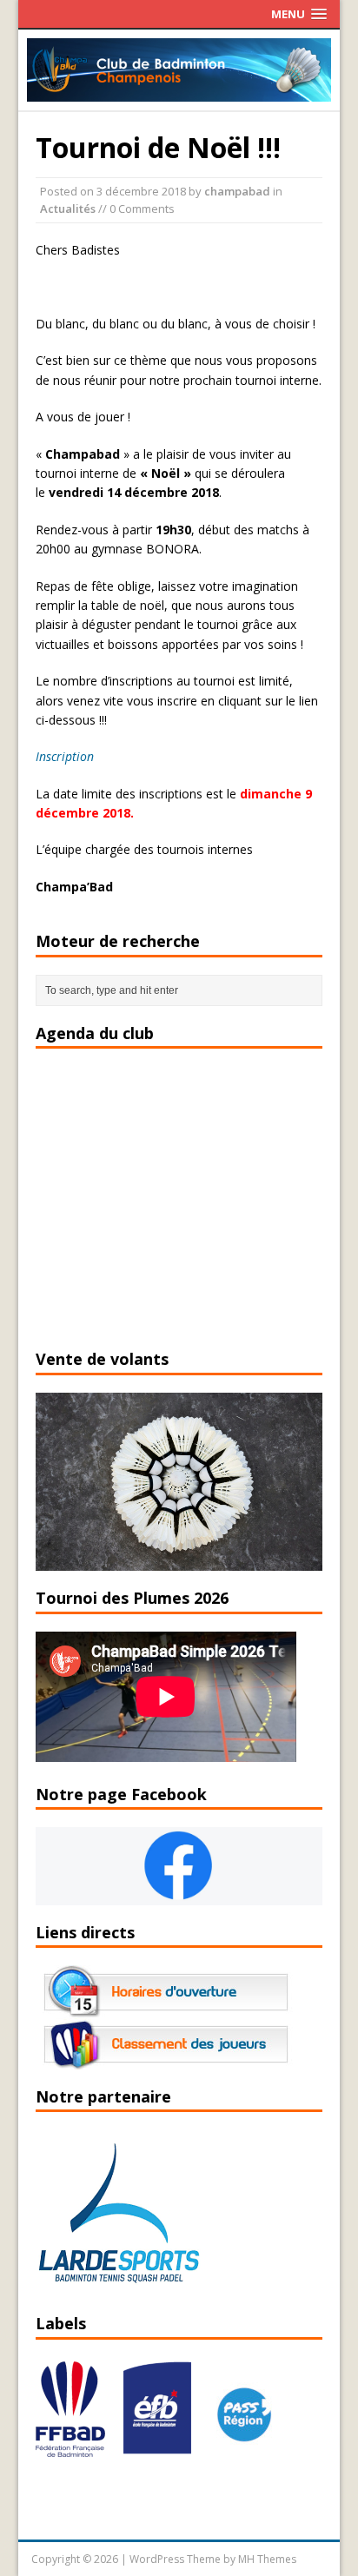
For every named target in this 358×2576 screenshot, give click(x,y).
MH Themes (267, 2559)
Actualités (68, 209)
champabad (237, 191)
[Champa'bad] (179, 92)
